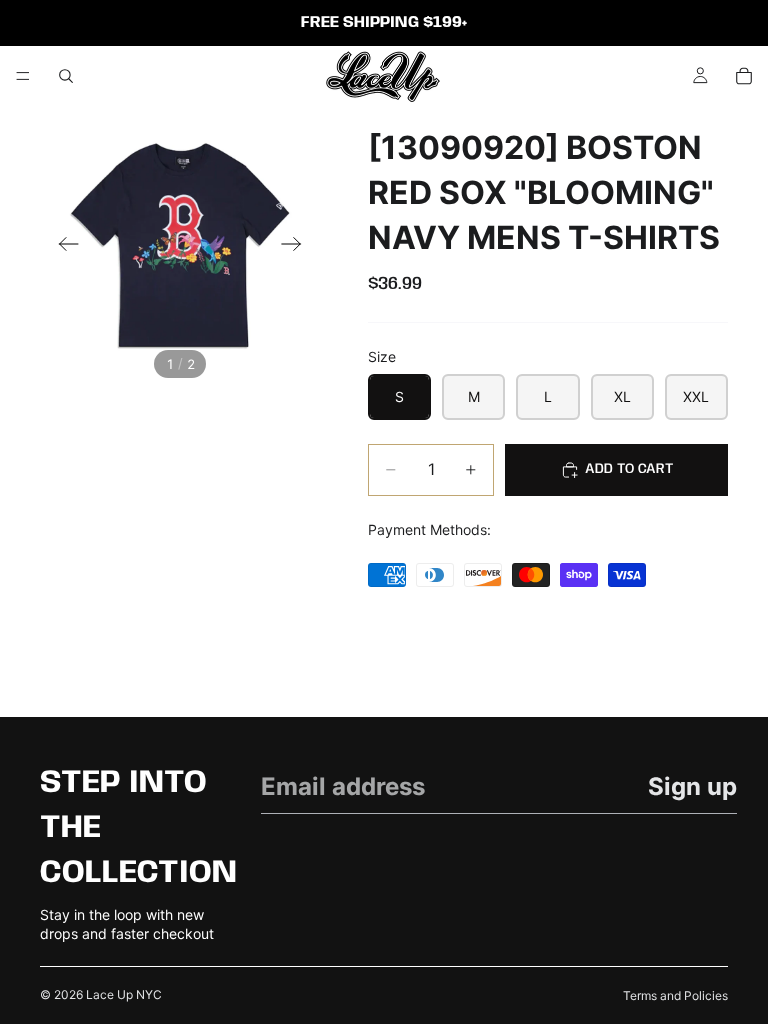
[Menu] (23, 76)
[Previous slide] (62, 246)
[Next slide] (297, 246)
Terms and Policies (675, 995)
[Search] (66, 76)
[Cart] (744, 76)
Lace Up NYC (124, 994)
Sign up (692, 786)
